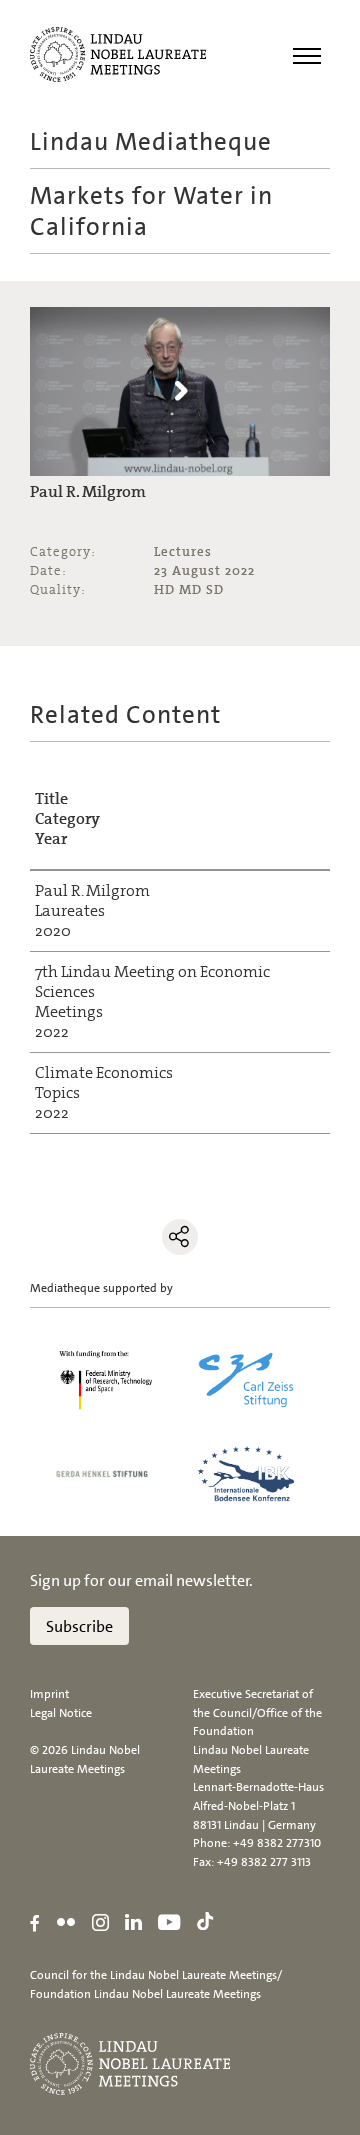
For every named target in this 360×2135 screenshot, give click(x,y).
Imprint (49, 1694)
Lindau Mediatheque (151, 141)
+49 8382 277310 (277, 1843)
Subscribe (79, 1626)
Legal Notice (61, 1713)
